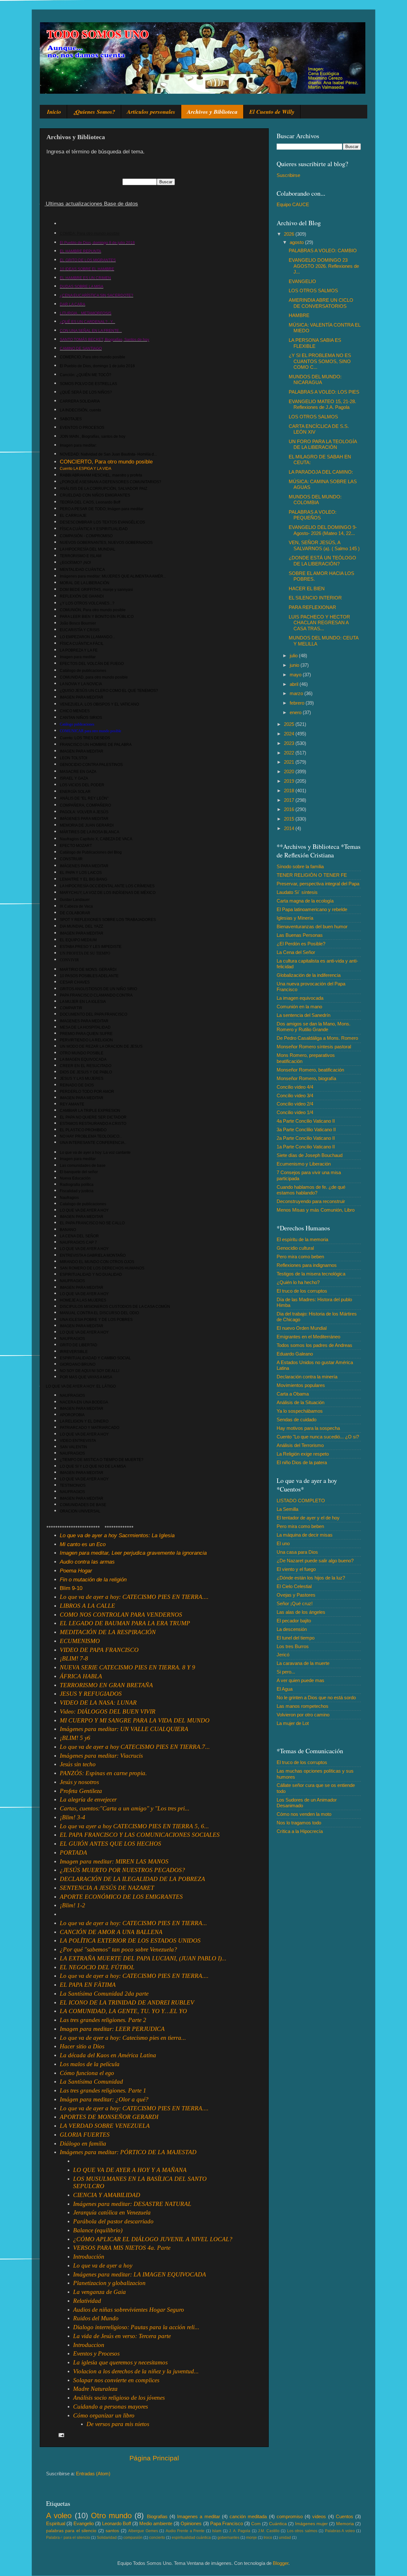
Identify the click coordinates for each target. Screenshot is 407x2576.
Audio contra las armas (87, 1562)
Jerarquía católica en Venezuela (112, 2212)
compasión (133, 2538)
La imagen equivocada (300, 998)
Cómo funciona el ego (87, 2073)
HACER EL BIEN (307, 588)
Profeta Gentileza (81, 1791)
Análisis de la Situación (300, 1402)
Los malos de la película (90, 2064)
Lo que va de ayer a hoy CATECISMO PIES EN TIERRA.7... (135, 1747)
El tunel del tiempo (296, 1638)
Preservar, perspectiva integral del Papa (318, 884)
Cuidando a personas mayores (110, 2407)
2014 (290, 828)
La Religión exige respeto (303, 1454)
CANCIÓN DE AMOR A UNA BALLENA (111, 1932)
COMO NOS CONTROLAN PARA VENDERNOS (121, 1615)
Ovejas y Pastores (296, 1595)
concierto (157, 2538)
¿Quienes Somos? (94, 112)
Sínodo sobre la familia (300, 866)
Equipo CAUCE (293, 204)
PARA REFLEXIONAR (312, 607)
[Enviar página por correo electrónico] (61, 2434)
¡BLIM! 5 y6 (75, 1738)
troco (268, 2538)
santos (112, 2531)
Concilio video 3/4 (295, 1095)
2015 (290, 819)
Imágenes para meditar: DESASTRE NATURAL (132, 2204)
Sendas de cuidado (297, 1420)
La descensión (292, 1629)
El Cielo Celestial (294, 1586)
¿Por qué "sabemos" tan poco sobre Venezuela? (118, 1949)
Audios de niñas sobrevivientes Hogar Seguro (129, 2310)
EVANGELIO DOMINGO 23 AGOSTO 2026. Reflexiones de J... (324, 266)
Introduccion (89, 2345)
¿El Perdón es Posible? (301, 944)
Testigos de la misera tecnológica (311, 1274)
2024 (290, 734)
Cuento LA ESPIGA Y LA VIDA (86, 469)
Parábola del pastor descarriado (113, 2221)
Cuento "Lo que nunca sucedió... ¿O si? (318, 1437)
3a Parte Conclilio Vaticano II (306, 1129)
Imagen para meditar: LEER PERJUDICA (112, 2029)
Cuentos (345, 2516)
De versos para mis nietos (118, 2424)
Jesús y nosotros (79, 1782)
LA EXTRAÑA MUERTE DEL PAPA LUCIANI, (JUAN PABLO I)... (143, 1958)
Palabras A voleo (340, 2531)
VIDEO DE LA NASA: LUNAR (98, 1703)
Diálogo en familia (83, 2143)
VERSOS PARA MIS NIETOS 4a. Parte (122, 2248)
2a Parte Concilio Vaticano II (306, 1138)
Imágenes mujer (311, 2524)
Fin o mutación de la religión (93, 1580)
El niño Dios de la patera (302, 1462)
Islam (217, 2531)
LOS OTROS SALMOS (313, 291)
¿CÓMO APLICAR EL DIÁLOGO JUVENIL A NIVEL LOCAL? (153, 2239)
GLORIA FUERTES (85, 2135)
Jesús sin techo (78, 1764)
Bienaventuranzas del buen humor (312, 926)
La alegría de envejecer (88, 1799)
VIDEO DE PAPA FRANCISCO (99, 1650)
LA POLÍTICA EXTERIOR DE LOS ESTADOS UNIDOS (130, 1940)
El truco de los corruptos (302, 1291)
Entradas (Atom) (93, 2474)
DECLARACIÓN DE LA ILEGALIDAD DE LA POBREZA (132, 1879)
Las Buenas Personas (300, 935)
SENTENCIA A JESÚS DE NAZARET (107, 1888)
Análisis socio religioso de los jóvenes (119, 2398)
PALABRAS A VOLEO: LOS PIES (324, 392)
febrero (298, 703)
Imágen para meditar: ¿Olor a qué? (104, 2099)
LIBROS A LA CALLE (87, 1606)
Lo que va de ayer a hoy (103, 2265)
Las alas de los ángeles (301, 1612)
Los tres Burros (293, 1646)
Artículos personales (151, 112)
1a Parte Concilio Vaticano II (306, 1147)
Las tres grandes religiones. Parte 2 (103, 2020)
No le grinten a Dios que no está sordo (316, 1697)
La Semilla (287, 1509)
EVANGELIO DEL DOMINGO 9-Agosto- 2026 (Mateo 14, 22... (323, 530)
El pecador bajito (294, 1621)
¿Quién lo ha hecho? (298, 1282)
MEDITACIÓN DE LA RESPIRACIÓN (108, 1632)
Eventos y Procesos (96, 2353)
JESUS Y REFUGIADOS (91, 1694)
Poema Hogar (76, 1571)
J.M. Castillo (269, 2531)
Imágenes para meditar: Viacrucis (101, 1756)
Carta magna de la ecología (305, 901)
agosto (297, 242)
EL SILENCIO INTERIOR (315, 598)
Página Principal (154, 2458)
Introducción (89, 2257)
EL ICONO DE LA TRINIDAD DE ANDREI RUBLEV (127, 2002)
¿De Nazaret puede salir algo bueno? (315, 1561)
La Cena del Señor (296, 952)
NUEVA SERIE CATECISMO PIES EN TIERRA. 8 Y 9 (128, 1667)
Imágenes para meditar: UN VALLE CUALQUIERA (124, 1729)
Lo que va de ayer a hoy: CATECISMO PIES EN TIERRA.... (134, 1597)
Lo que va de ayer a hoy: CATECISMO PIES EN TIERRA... (133, 1923)
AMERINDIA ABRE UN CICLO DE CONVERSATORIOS (321, 303)
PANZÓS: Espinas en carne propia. (103, 1773)
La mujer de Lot (293, 1723)
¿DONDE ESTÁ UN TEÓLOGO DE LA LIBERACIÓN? (322, 561)
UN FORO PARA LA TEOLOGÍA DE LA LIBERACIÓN (323, 444)
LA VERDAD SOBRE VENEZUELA (105, 2126)
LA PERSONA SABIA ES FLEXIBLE (315, 343)
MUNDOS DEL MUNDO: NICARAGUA (315, 379)
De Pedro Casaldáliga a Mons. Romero (317, 1038)
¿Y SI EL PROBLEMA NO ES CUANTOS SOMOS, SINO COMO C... (320, 361)
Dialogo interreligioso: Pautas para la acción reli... (136, 2327)
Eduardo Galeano (295, 1354)
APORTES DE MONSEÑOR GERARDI (109, 2117)
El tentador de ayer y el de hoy (308, 1518)
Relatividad (87, 2301)
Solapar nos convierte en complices (116, 2380)
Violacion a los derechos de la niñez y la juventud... (136, 2371)
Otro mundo (111, 2515)
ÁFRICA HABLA (81, 1676)
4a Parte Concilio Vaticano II (306, 1121)
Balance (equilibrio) (98, 2230)
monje (252, 2538)
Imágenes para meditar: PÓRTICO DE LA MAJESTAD (128, 2152)
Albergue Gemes (143, 2531)
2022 (290, 753)
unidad (285, 2538)
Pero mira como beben (300, 1257)
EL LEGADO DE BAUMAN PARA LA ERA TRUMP (125, 1623)
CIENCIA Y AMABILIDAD (107, 2195)
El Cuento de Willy (272, 112)
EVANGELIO (302, 281)
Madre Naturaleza (95, 2389)
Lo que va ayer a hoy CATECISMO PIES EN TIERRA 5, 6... (134, 1826)
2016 (290, 809)
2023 (290, 743)
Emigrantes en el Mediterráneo (308, 1337)
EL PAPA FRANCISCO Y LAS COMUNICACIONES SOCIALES (140, 1835)
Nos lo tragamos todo (299, 1823)
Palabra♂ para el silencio (68, 2538)
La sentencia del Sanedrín (304, 1015)
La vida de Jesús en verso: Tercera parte (122, 2336)
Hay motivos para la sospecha (308, 1428)
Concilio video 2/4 (295, 1104)
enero (296, 712)
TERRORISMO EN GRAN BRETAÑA (106, 1685)
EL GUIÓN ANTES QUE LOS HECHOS (110, 1844)
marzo (297, 693)
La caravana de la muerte (303, 1663)
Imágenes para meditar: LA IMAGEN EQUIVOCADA (140, 2274)
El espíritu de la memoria (302, 1239)
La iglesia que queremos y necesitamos (120, 2362)
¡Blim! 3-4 (72, 1817)
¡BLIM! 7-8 (74, 1658)
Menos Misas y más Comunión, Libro (316, 1210)
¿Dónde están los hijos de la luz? (311, 1578)
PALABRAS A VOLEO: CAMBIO (323, 250)
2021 (290, 762)
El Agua (285, 1689)
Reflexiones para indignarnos (307, 1265)
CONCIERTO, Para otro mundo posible (106, 462)
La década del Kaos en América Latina (108, 2055)
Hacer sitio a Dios (82, 2046)
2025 (290, 724)
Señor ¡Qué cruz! (295, 1603)
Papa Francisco (227, 2523)
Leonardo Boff (117, 2523)
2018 (290, 791)
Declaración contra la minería (307, 1377)
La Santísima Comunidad (91, 2082)
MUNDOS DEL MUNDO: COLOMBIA (315, 500)
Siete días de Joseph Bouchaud (310, 1155)
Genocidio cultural (295, 1248)
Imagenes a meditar (199, 2516)
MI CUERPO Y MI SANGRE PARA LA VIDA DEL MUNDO (135, 1720)
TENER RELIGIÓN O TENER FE (312, 875)
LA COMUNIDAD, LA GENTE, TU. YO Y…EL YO (123, 2011)
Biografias (157, 2516)
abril (295, 684)
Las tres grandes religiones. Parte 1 (103, 2090)
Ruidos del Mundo (96, 2318)
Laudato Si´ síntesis (297, 892)
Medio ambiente (156, 2523)
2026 (290, 234)
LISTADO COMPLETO (301, 1501)
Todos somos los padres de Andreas (314, 1345)
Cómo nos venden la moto (304, 1814)
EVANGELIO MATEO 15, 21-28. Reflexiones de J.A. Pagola (322, 404)
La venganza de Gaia (100, 2292)
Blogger (281, 2563)
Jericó (283, 1655)
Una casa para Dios (297, 1552)
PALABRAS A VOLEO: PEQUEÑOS (313, 515)
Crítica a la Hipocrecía (300, 1831)
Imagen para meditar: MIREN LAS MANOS (114, 1861)
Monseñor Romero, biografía (306, 1078)
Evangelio (84, 2523)
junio (295, 665)
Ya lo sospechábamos (300, 1411)
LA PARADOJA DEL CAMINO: (321, 472)
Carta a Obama (293, 1394)
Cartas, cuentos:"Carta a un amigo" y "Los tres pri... (125, 1808)
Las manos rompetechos (303, 1706)
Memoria (345, 2524)
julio (294, 656)
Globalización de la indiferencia (309, 975)
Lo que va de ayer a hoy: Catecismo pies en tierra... (123, 2038)
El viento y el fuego (296, 1569)
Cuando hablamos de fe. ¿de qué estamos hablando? (311, 1190)
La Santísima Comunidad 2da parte (104, 1994)
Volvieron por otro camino (303, 1715)
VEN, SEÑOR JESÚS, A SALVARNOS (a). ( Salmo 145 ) (324, 545)
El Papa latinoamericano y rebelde (312, 909)
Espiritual (56, 2523)
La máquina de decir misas (305, 1535)
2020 (290, 771)
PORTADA (73, 1853)
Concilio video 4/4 (295, 1087)
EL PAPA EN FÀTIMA (88, 1985)
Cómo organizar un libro (104, 2415)
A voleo (59, 2515)
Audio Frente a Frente (185, 2531)
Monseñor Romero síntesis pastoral (314, 1047)
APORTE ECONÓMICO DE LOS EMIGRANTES (121, 1897)
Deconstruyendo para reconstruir (311, 1201)
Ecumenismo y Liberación (304, 1164)
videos (319, 2516)
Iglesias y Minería (295, 918)
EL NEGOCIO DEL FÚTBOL (97, 1967)
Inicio (54, 112)
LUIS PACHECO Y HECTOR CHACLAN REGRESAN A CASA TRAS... (319, 623)
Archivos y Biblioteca (212, 112)
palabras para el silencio (71, 2531)
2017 (290, 800)
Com (256, 2524)
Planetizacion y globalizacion (109, 2283)
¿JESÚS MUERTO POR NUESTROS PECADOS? (122, 1870)
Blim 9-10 (71, 1588)
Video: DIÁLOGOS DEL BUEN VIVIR (108, 1711)
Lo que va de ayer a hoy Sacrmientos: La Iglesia (117, 1535)
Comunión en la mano (299, 1007)
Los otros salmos (302, 2531)
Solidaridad (107, 2538)
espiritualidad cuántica (191, 2538)
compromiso (290, 2516)
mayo (296, 675)
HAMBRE (299, 315)
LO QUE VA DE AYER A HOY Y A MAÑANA (130, 2170)
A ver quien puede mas (300, 1680)
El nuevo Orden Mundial (302, 1328)
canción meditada (248, 2516)
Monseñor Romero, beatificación (310, 1070)
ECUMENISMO (80, 1641)
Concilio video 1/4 (295, 1112)
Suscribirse (288, 175)
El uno (283, 1543)
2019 (290, 781)
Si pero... (286, 1672)
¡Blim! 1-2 (72, 1905)
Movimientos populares (301, 1385)
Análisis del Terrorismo (300, 1445)
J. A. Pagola (240, 2531)
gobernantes (228, 2538)
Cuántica (278, 2524)
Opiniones (191, 2523)
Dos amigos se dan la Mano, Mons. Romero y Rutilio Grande (314, 1027)
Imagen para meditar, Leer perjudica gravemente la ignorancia (133, 1553)
